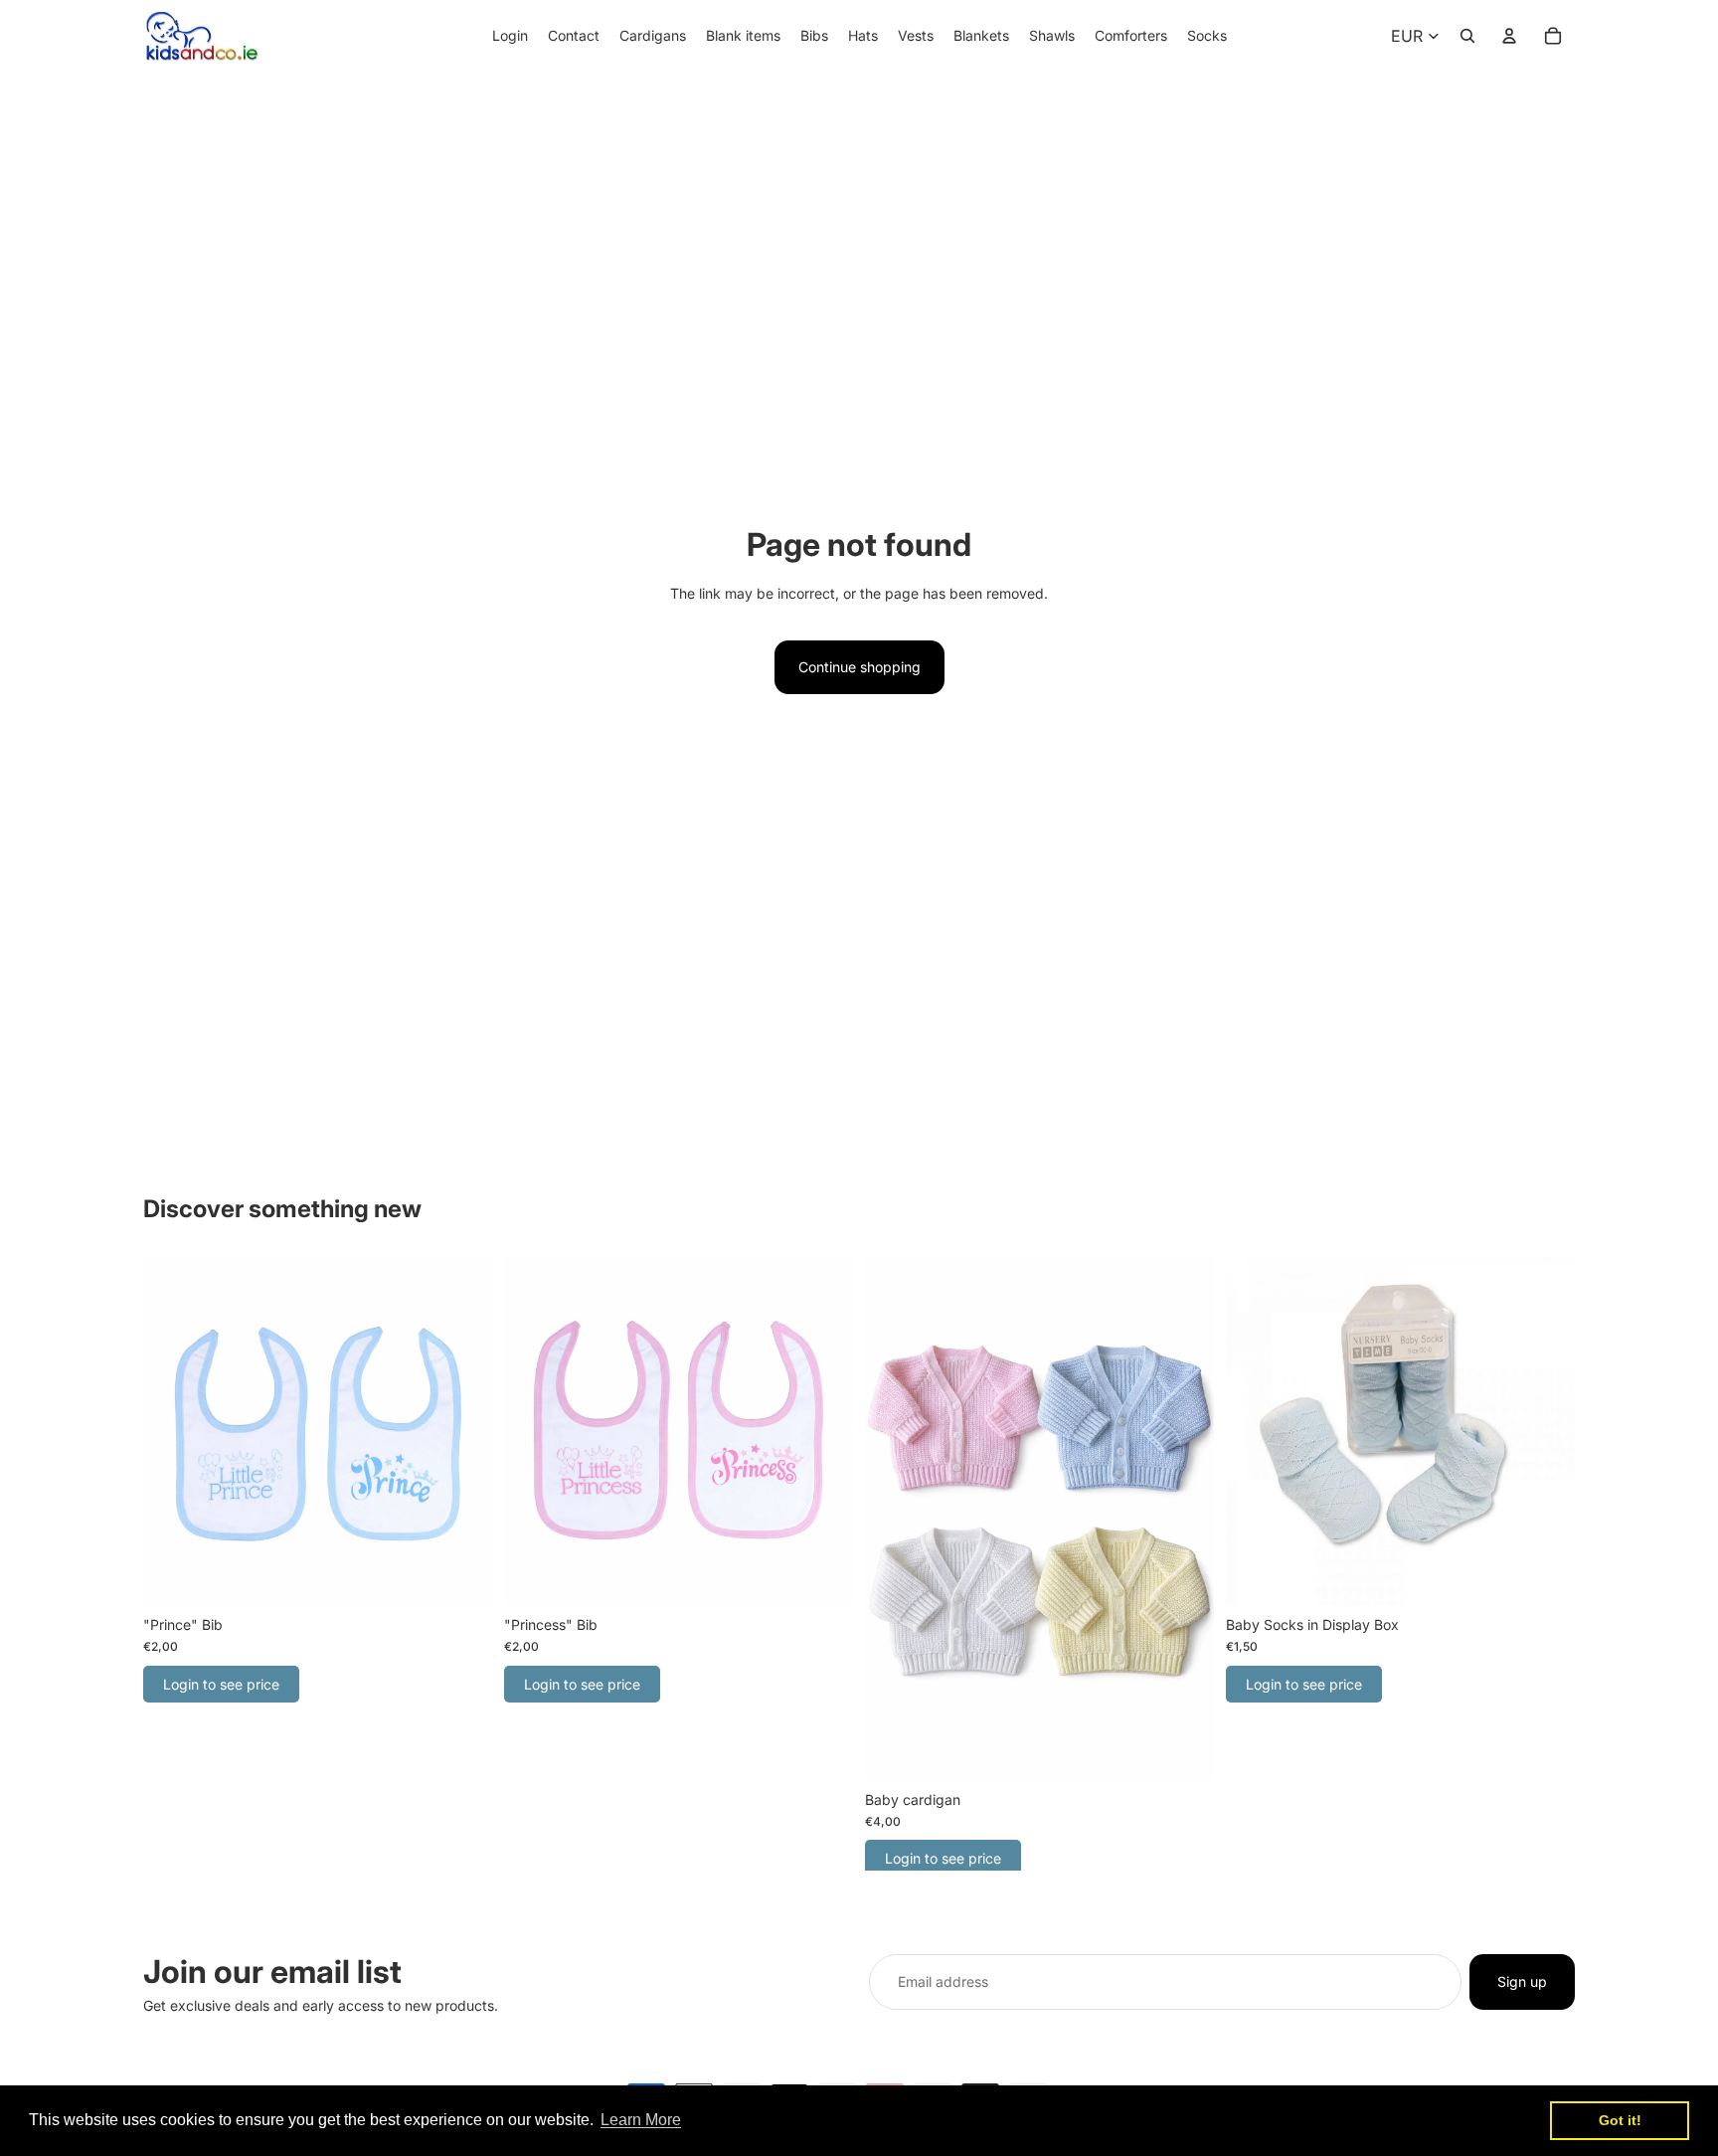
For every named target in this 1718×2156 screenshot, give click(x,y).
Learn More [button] (641, 2120)
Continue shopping (859, 667)
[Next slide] (1545, 1432)
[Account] (1509, 36)
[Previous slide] (1256, 1432)
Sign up (1522, 1981)
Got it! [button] (1620, 2120)
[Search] (1467, 36)
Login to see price (221, 1684)
